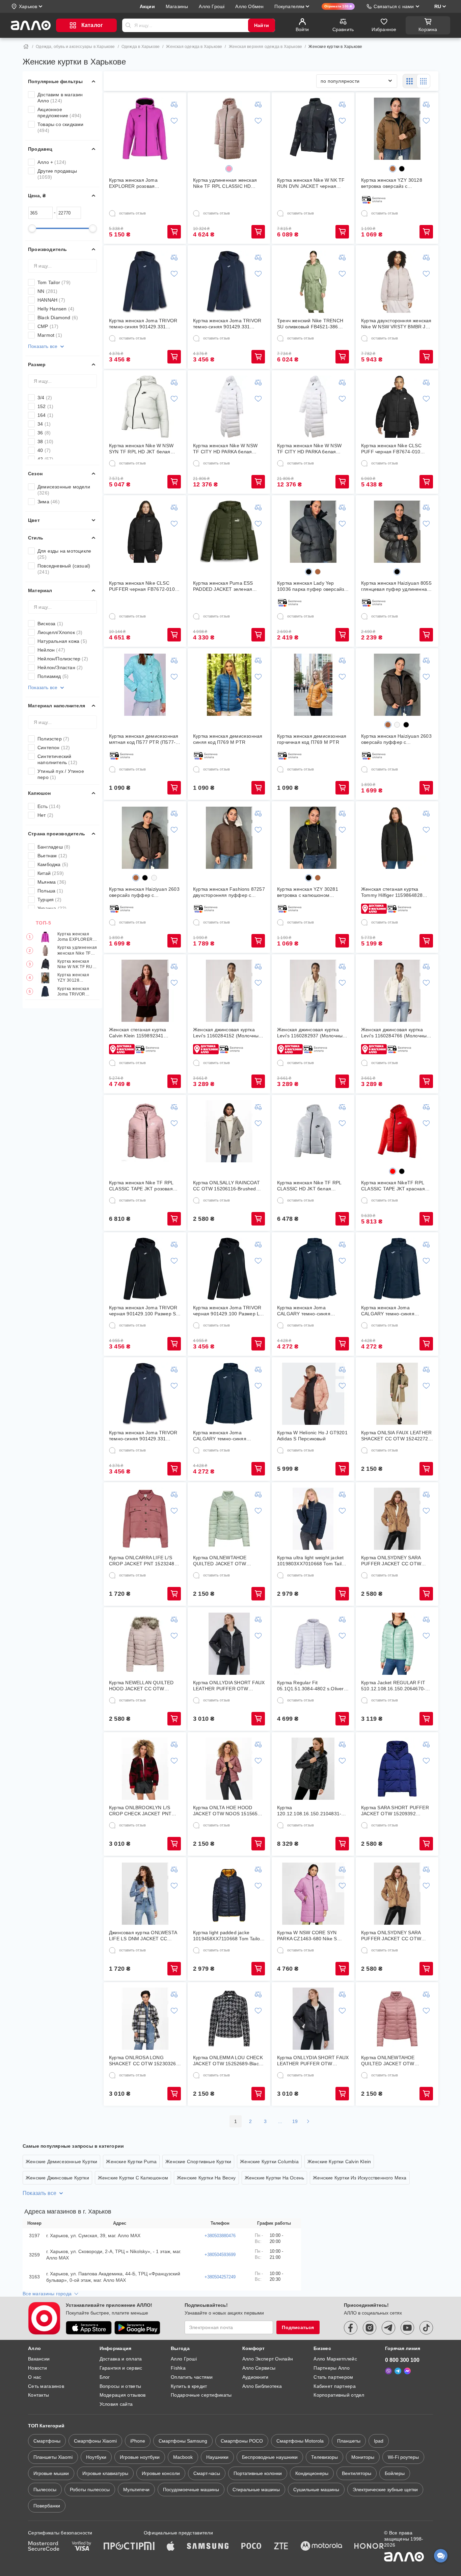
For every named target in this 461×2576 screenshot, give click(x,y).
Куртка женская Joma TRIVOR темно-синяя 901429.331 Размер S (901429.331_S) (73, 992)
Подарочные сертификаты (201, 2395)
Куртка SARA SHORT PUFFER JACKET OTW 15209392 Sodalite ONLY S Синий (395, 1811)
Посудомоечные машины (191, 2490)
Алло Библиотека (262, 2386)
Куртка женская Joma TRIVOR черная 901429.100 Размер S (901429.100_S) (143, 1311)
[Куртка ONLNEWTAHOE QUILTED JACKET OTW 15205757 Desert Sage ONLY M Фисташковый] (229, 1519)
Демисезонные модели (64, 490)
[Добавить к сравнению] (174, 104)
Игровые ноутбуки (140, 2457)
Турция (49, 900)
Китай (51, 873)
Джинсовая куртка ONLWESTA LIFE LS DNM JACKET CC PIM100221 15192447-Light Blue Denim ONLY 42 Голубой (143, 1936)
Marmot (50, 335)
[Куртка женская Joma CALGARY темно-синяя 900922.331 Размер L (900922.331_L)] (229, 1394)
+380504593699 (220, 2255)
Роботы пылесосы (90, 2490)
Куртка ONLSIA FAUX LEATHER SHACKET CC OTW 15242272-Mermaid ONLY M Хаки (396, 1436)
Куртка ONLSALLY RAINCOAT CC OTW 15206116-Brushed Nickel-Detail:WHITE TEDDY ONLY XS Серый (226, 1186)
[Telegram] (398, 2371)
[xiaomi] (149, 2547)
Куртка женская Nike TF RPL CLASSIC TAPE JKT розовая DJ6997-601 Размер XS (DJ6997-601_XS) (141, 1186)
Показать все (43, 346)
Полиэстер (53, 739)
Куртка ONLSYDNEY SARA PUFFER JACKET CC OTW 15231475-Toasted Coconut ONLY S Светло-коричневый (393, 1936)
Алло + (52, 162)
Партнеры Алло (332, 2368)
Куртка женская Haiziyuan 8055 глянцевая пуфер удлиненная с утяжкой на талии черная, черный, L (396, 586)
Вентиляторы (357, 2473)
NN (48, 291)
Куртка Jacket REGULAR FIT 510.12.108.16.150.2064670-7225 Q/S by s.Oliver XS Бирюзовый (393, 1686)
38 (45, 441)
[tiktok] (426, 2328)
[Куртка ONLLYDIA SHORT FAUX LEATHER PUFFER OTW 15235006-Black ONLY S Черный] (229, 1644)
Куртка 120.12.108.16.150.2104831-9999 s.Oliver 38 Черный (309, 1811)
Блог (105, 2377)
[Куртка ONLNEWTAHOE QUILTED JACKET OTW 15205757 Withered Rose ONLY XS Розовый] (397, 2019)
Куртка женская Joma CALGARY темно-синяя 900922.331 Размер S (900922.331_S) (304, 1311)
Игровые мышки (51, 2473)
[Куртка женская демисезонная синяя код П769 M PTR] (229, 685)
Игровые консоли (161, 2473)
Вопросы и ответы (120, 2386)
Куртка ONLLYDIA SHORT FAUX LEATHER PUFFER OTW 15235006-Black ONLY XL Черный (313, 2061)
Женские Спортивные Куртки (198, 2162)
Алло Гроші (184, 2359)
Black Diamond (58, 318)
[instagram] (370, 2328)
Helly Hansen (56, 309)
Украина (52, 908)
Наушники (217, 2457)
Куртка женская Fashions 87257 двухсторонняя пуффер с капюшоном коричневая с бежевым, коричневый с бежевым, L (229, 892)
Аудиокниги (255, 2377)
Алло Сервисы (259, 2368)
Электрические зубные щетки (385, 2490)
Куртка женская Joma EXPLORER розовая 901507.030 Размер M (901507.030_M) (75, 937)
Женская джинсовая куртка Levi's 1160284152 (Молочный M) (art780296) (227, 1033)
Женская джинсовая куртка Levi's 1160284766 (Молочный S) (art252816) (395, 1033)
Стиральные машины (256, 2490)
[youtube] (407, 2328)
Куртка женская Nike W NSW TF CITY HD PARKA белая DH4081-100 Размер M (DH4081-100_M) (309, 449)
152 (45, 406)
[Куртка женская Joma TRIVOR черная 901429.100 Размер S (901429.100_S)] (145, 1269)
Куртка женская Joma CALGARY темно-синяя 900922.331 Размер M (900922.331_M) (388, 1311)
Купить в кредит (189, 2386)
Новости (37, 2368)
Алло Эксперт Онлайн (268, 2359)
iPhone (138, 2441)
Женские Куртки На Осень (275, 2178)
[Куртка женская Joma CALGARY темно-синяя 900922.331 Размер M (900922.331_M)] (397, 1269)
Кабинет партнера (334, 2386)
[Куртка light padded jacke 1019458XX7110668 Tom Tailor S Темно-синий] (229, 1894)
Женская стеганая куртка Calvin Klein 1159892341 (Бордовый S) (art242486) (138, 1033)
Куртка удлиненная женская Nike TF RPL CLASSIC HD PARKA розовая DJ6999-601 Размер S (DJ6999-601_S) (77, 951)
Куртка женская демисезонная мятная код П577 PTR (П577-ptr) (144, 739)
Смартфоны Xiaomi (95, 2441)
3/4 (45, 398)
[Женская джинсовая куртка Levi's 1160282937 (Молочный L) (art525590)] (313, 991)
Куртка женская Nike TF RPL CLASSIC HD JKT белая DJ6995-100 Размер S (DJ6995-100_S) (313, 1186)
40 (44, 450)
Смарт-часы (207, 2473)
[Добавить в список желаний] (174, 121)
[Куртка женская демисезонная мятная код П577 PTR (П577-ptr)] (145, 685)
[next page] (308, 2121)
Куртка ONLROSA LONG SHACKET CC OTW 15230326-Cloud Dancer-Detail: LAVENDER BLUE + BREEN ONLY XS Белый (143, 2061)
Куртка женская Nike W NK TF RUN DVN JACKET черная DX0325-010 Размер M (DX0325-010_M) (76, 964)
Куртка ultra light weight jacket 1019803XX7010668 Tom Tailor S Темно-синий (311, 1561)
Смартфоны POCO (242, 2441)
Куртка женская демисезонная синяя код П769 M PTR (228, 739)
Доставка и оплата (121, 2359)
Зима (49, 502)
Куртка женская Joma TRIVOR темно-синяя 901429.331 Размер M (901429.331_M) (227, 324)
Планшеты (349, 2441)
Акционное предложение (59, 112)
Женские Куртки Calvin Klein (339, 2162)
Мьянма (52, 882)
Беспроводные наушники (270, 2457)
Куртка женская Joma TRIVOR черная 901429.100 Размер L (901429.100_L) (227, 1311)
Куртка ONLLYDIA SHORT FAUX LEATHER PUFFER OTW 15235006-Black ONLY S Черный (229, 1686)
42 (45, 459)
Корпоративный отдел (339, 2395)
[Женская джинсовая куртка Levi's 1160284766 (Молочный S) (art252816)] (397, 991)
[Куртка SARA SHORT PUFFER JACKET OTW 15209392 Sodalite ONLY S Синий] (397, 1769)
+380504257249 (220, 2277)
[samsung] (208, 2547)
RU (438, 6)
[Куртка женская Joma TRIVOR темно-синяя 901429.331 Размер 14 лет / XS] (145, 1394)
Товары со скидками (61, 127)
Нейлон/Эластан (60, 667)
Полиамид (53, 676)
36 (44, 433)
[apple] (171, 2547)
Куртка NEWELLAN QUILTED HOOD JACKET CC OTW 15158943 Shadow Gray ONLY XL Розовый (143, 1686)
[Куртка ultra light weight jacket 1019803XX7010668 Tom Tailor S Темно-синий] (313, 1519)
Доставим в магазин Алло (60, 98)
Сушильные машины (316, 2490)
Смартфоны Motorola (300, 2441)
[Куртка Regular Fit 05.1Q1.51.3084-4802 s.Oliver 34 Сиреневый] (313, 1644)
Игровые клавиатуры (105, 2473)
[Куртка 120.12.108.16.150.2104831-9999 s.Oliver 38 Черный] (313, 1769)
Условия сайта (116, 2404)
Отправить (128, 25)
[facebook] (351, 2328)
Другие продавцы (57, 174)
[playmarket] (137, 2328)
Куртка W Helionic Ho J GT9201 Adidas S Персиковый (312, 1436)
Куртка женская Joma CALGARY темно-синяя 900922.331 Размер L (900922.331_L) (220, 1436)
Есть (49, 806)
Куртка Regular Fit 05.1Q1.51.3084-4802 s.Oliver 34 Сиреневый (310, 1686)
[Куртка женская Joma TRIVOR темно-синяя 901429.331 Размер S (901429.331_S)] (145, 282)
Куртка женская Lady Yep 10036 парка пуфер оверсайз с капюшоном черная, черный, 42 (313, 586)
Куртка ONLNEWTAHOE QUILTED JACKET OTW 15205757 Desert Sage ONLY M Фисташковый (228, 1561)
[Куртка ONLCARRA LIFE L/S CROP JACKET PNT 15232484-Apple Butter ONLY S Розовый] (145, 1519)
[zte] (281, 2547)
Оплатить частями (192, 2377)
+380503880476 (220, 2236)
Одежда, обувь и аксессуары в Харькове (75, 47)
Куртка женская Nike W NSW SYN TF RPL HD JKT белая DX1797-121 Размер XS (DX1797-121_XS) (141, 449)
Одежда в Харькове (141, 47)
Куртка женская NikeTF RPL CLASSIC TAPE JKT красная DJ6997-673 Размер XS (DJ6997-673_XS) (393, 1186)
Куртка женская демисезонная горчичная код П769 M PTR (312, 739)
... (280, 2121)
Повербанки (47, 2506)
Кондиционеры (312, 2473)
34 (44, 424)
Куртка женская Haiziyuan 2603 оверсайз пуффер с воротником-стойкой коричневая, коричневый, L (396, 739)
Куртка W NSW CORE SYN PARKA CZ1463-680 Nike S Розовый (307, 1936)
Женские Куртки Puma (131, 2162)
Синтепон (54, 748)
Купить (174, 232)
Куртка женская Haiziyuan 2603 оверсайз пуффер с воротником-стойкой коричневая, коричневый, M (144, 892)
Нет (45, 815)
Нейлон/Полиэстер (63, 659)
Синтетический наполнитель (57, 759)
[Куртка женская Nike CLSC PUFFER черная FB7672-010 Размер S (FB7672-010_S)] (145, 532)
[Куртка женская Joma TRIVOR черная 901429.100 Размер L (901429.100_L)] (229, 1269)
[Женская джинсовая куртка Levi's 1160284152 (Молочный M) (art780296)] (229, 991)
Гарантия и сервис (121, 2368)
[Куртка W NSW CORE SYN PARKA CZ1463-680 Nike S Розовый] (313, 1894)
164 (45, 415)
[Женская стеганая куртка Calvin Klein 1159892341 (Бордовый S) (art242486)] (145, 991)
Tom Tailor (54, 282)
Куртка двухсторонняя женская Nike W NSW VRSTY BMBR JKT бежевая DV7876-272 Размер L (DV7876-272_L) (396, 324)
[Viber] (388, 2371)
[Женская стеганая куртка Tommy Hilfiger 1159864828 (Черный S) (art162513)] (397, 838)
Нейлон (51, 650)
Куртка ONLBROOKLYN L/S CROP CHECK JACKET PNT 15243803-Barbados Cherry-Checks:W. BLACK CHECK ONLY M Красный (141, 1811)
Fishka (178, 2368)
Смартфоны (47, 2441)
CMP (48, 326)
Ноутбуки (96, 2457)
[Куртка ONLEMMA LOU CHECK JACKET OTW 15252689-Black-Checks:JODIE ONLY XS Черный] (229, 2019)
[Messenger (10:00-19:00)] (407, 2371)
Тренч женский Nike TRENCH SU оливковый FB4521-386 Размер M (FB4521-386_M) (310, 324)
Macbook (183, 2457)
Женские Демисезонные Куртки (61, 2162)
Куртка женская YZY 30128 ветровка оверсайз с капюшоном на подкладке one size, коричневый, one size (77, 978)
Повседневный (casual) (64, 569)
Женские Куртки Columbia (269, 2162)
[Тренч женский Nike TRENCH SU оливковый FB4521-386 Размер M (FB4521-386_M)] (313, 282)
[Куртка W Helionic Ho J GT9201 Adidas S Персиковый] (313, 1394)
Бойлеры (395, 2473)
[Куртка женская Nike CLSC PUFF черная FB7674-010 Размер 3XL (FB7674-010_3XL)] (397, 407)
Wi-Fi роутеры (403, 2457)
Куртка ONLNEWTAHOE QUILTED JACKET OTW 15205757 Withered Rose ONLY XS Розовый (396, 2061)
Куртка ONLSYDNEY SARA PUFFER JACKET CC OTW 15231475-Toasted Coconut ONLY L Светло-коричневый (393, 1561)
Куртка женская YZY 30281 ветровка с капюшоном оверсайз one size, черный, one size (313, 892)
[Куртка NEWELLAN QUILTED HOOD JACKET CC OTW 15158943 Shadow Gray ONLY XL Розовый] (145, 1644)
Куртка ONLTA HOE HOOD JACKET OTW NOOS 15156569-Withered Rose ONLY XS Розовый (229, 1811)
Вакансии (39, 2359)
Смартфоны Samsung (183, 2441)
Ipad (379, 2441)
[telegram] (388, 2328)
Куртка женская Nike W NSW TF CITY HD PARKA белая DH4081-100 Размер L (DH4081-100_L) (225, 449)
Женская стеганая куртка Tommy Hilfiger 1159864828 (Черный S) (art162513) (392, 892)
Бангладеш (54, 847)
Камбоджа (53, 864)
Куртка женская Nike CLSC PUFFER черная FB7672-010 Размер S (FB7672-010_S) (142, 586)
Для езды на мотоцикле (64, 554)
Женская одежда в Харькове (194, 47)
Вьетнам (52, 856)
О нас (35, 2377)
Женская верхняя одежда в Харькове (266, 47)
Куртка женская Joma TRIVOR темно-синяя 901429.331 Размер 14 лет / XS (143, 1436)
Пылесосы (45, 2490)
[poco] (251, 2547)
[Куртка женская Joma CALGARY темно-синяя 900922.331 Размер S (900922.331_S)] (313, 1269)
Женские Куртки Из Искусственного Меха (360, 2178)
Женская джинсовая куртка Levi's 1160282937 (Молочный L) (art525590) (311, 1033)
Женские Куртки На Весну (206, 2178)
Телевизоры (324, 2457)
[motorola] (321, 2547)
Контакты (38, 2395)
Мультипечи (136, 2490)
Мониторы (363, 2457)
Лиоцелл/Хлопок (60, 632)
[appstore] (89, 2328)
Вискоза (50, 624)
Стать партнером (333, 2377)
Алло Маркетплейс (335, 2359)
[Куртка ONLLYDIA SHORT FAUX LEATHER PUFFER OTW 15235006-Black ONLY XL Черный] (313, 2019)
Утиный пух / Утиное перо (61, 774)
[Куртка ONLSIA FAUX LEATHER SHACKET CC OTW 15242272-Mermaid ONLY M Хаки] (397, 1394)
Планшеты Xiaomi (53, 2457)
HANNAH (51, 300)
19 (295, 2121)
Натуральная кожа (62, 641)
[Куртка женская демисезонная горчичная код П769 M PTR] (313, 685)
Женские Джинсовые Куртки (57, 2178)
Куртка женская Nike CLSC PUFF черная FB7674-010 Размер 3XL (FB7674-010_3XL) (396, 449)
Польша (50, 891)
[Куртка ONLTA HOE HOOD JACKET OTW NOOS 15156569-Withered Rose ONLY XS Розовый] (229, 1769)
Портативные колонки (258, 2473)
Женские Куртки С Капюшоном (133, 2178)
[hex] (229, 169)
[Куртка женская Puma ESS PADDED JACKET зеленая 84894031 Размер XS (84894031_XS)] (229, 532)
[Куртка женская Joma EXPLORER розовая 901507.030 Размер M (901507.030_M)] (145, 129)
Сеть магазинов (46, 2386)
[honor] (369, 2547)
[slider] (32, 228)
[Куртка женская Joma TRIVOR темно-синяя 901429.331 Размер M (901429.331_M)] (229, 282)
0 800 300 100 (402, 2360)
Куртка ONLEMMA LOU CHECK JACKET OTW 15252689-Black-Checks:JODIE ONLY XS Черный (228, 2061)
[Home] (26, 47)
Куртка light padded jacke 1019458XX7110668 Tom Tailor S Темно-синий (227, 1936)
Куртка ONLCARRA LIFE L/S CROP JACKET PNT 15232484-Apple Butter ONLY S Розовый (144, 1561)
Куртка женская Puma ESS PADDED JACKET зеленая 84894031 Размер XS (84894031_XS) (223, 586)
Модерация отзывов (123, 2395)
